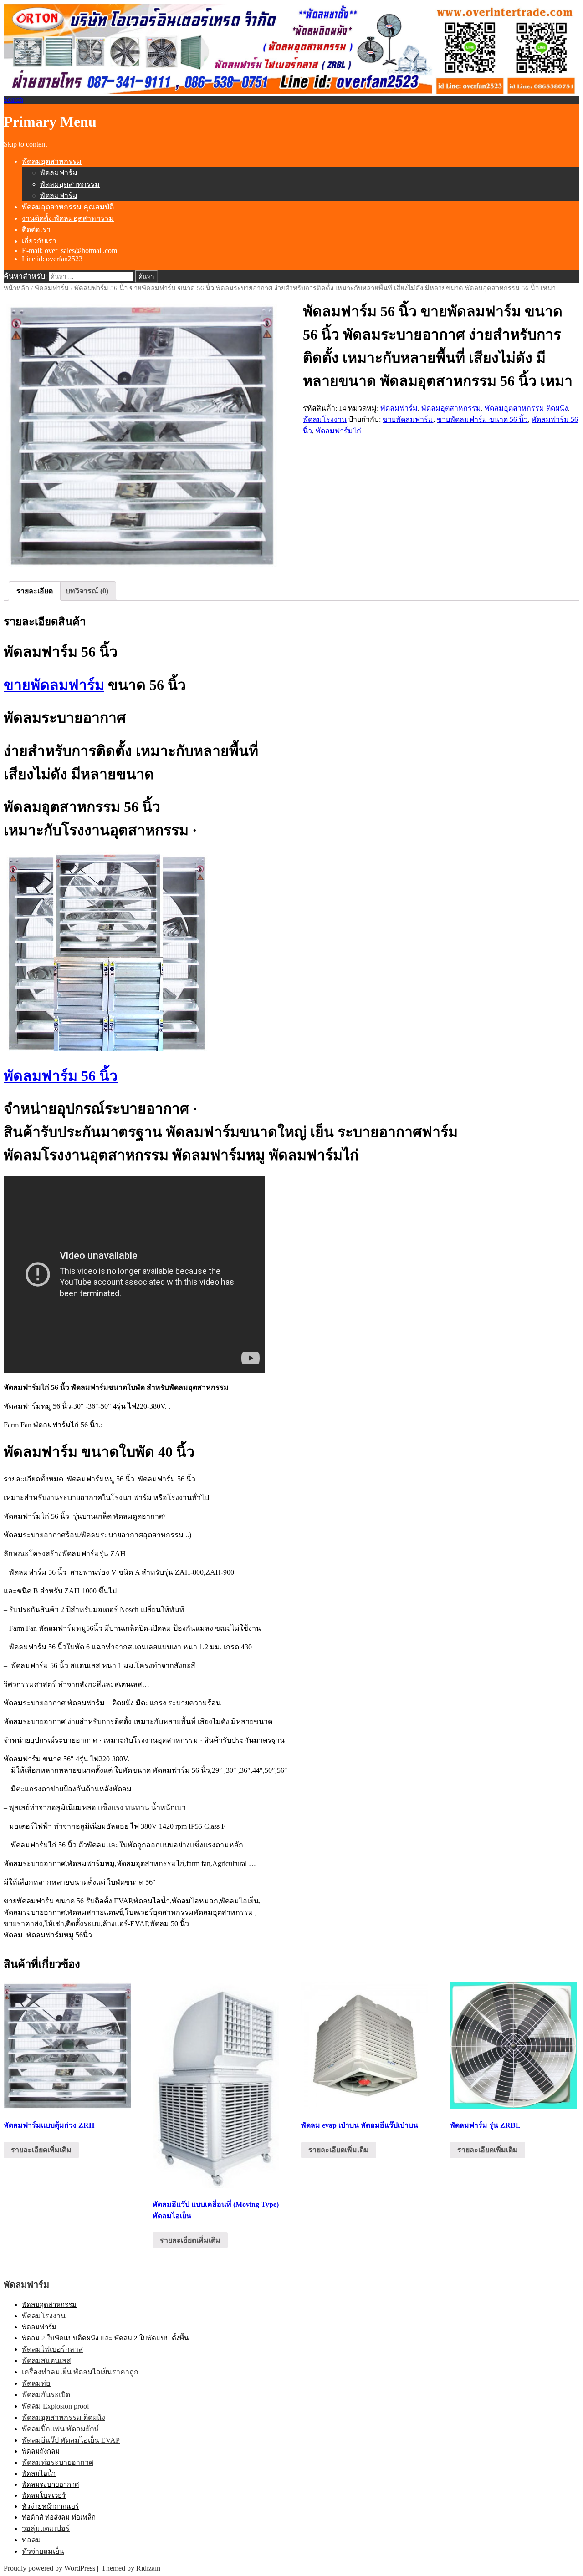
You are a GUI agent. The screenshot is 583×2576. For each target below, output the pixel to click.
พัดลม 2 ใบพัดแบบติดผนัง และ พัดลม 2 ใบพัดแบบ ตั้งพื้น (105, 2338)
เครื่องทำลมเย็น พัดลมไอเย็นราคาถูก (80, 2372)
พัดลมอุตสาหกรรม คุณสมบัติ (68, 207)
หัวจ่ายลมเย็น (43, 2551)
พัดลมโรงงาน (325, 419)
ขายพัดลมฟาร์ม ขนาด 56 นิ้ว (482, 419)
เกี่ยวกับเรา (39, 241)
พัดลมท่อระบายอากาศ (58, 2462)
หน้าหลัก (16, 288)
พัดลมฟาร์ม (59, 173)
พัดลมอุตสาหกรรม (52, 161)
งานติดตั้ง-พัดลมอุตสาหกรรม (68, 218)
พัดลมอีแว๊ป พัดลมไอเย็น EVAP (71, 2440)
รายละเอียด (35, 591)
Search (13, 99)
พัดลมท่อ (36, 2383)
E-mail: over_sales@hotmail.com (69, 251)
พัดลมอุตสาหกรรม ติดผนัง (526, 408)
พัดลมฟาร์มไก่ (338, 431)
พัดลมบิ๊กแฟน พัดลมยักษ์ (61, 2429)
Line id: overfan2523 (52, 259)
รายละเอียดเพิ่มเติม (41, 2150)
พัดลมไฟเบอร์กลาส (52, 2349)
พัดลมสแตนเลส (46, 2360)
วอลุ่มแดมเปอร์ (46, 2528)
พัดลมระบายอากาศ (51, 2485)
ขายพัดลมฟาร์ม (408, 419)
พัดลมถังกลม (41, 2451)
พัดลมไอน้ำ (39, 2474)
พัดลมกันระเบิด (46, 2395)
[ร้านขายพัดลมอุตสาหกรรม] (142, 433)
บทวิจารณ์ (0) (87, 591)
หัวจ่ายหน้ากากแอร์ (50, 2506)
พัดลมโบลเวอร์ (44, 2495)
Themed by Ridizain (131, 2568)
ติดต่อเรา (36, 230)
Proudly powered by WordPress (49, 2568)
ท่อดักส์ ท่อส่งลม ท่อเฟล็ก (59, 2517)
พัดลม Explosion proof (56, 2406)
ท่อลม (31, 2540)
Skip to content (25, 144)
